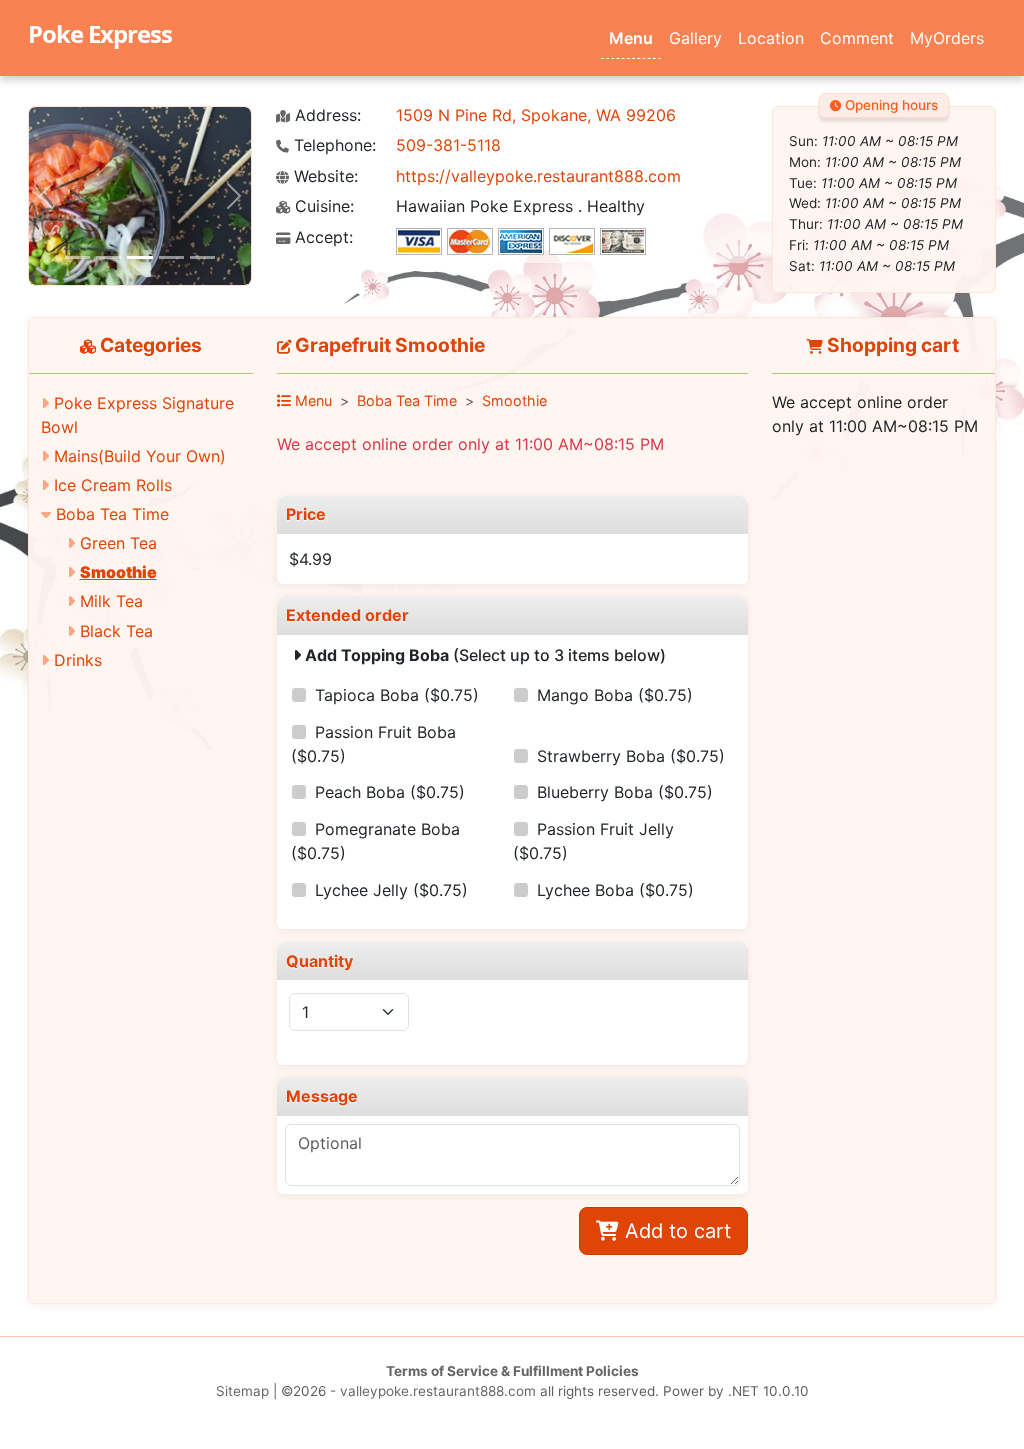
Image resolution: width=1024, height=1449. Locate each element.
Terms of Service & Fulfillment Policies (512, 1371)
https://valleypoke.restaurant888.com (538, 176)
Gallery (695, 38)
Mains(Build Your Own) (140, 456)
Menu (631, 38)
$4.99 (310, 559)
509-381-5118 (448, 145)
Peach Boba (390, 792)
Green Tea (118, 543)
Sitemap (242, 1391)
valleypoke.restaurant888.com (438, 1391)
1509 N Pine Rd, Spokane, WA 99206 (536, 115)
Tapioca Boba (397, 695)
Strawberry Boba (631, 756)
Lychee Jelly (391, 890)
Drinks (78, 660)
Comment (857, 38)
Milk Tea (111, 601)
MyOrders (947, 38)
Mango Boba (615, 695)
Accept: (321, 237)
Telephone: (332, 145)
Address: (325, 115)
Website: (323, 176)
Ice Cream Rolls (113, 485)
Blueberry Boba (625, 792)
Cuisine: (322, 206)
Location (771, 38)
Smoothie (118, 572)
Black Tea (116, 631)
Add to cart (675, 1231)
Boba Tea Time (112, 514)
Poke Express (100, 33)
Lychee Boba (615, 890)
